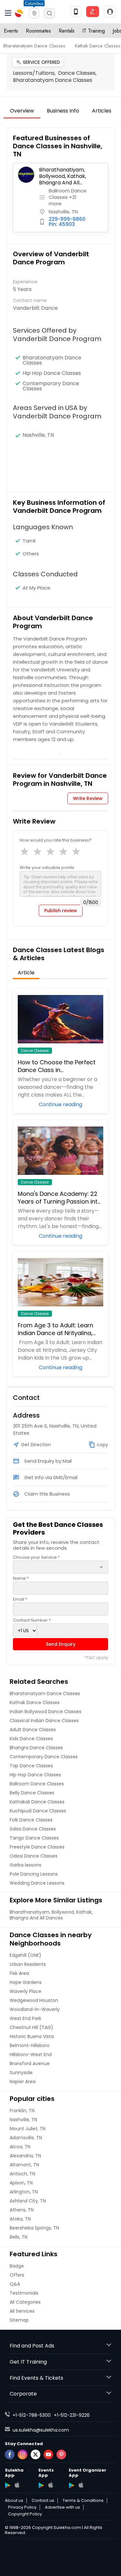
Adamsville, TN (26, 2138)
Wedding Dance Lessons (37, 1883)
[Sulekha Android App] (8, 2485)
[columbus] (34, 13)
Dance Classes (35, 1051)
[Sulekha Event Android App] (41, 2485)
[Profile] (110, 12)
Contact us (43, 2501)
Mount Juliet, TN (28, 2129)
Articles (102, 111)
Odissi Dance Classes (34, 1856)
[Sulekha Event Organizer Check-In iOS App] (81, 2485)
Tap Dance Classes (31, 1766)
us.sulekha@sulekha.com (41, 2430)
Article (26, 973)
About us (14, 2501)
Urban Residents (28, 1964)
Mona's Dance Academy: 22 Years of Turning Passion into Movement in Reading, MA (60, 1198)
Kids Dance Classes (31, 1739)
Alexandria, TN (25, 2156)
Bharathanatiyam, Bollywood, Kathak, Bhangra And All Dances (63, 176)
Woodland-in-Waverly (35, 2009)
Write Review (88, 798)
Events (11, 31)
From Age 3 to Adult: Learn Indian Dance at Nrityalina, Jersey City (55, 1329)
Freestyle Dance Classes (37, 1847)
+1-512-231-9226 (72, 2415)
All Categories (25, 2302)
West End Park (25, 2018)
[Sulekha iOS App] (17, 2485)
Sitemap (19, 2320)
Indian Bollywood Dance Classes (45, 1712)
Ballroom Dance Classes (37, 1784)
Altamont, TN (24, 2165)
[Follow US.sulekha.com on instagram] (23, 2454)
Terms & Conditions (83, 2501)
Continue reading (60, 1104)
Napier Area (23, 2082)
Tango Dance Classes (34, 1838)
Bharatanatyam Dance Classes (34, 46)
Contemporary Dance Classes (51, 386)
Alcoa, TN (20, 2147)
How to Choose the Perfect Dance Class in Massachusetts (57, 1066)
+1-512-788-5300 (32, 2415)
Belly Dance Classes (32, 1793)
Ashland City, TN (28, 2201)
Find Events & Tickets (36, 2378)
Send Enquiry (61, 1644)
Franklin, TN (22, 2111)
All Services (22, 2311)
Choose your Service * (36, 1557)
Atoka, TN (20, 2219)
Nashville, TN (23, 2120)
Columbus (34, 3)
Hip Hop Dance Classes (52, 373)
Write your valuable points (47, 868)
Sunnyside (21, 2073)
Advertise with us (62, 2507)
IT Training (94, 31)
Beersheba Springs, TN (34, 2228)
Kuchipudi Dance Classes (38, 1811)
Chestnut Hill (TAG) (31, 2027)
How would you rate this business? (56, 840)
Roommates (38, 31)
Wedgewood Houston (34, 2000)
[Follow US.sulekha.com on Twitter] (35, 2454)
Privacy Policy (22, 2507)
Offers (17, 2275)
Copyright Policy (25, 2514)
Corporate (23, 2394)
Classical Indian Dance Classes (44, 1721)
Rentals (67, 31)
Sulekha (19, 13)
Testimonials (24, 2293)
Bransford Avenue (30, 2064)
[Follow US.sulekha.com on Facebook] (10, 2454)
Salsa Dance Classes (33, 1829)
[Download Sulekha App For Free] (76, 12)
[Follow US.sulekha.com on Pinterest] (61, 2454)
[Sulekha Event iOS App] (50, 2485)
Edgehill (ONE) (25, 1955)
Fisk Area (19, 1973)
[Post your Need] (93, 12)
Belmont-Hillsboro (30, 2045)
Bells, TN (19, 2237)
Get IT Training (28, 2362)
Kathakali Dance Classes (37, 1802)
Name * (21, 1578)
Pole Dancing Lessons (34, 1874)
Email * (20, 1599)
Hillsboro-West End (31, 2054)
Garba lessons (25, 1865)
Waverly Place (25, 1991)
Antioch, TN (22, 2174)
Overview (22, 111)
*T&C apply (96, 1658)
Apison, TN (21, 2183)
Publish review (61, 911)
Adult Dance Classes (33, 1730)
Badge (17, 2266)
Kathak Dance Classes (98, 46)
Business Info (63, 111)
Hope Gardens (26, 1982)
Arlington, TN (24, 2192)
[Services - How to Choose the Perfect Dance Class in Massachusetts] (61, 1019)
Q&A (15, 2284)
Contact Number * (32, 1620)
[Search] (49, 13)
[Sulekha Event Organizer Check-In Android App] (71, 2485)
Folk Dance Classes (31, 1820)
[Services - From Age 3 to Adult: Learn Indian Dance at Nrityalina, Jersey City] (61, 1282)
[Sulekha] (8, 13)
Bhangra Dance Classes (36, 1748)
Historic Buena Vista (32, 2036)
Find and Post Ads (32, 2346)
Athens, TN (22, 2210)
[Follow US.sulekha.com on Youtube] (48, 2454)
